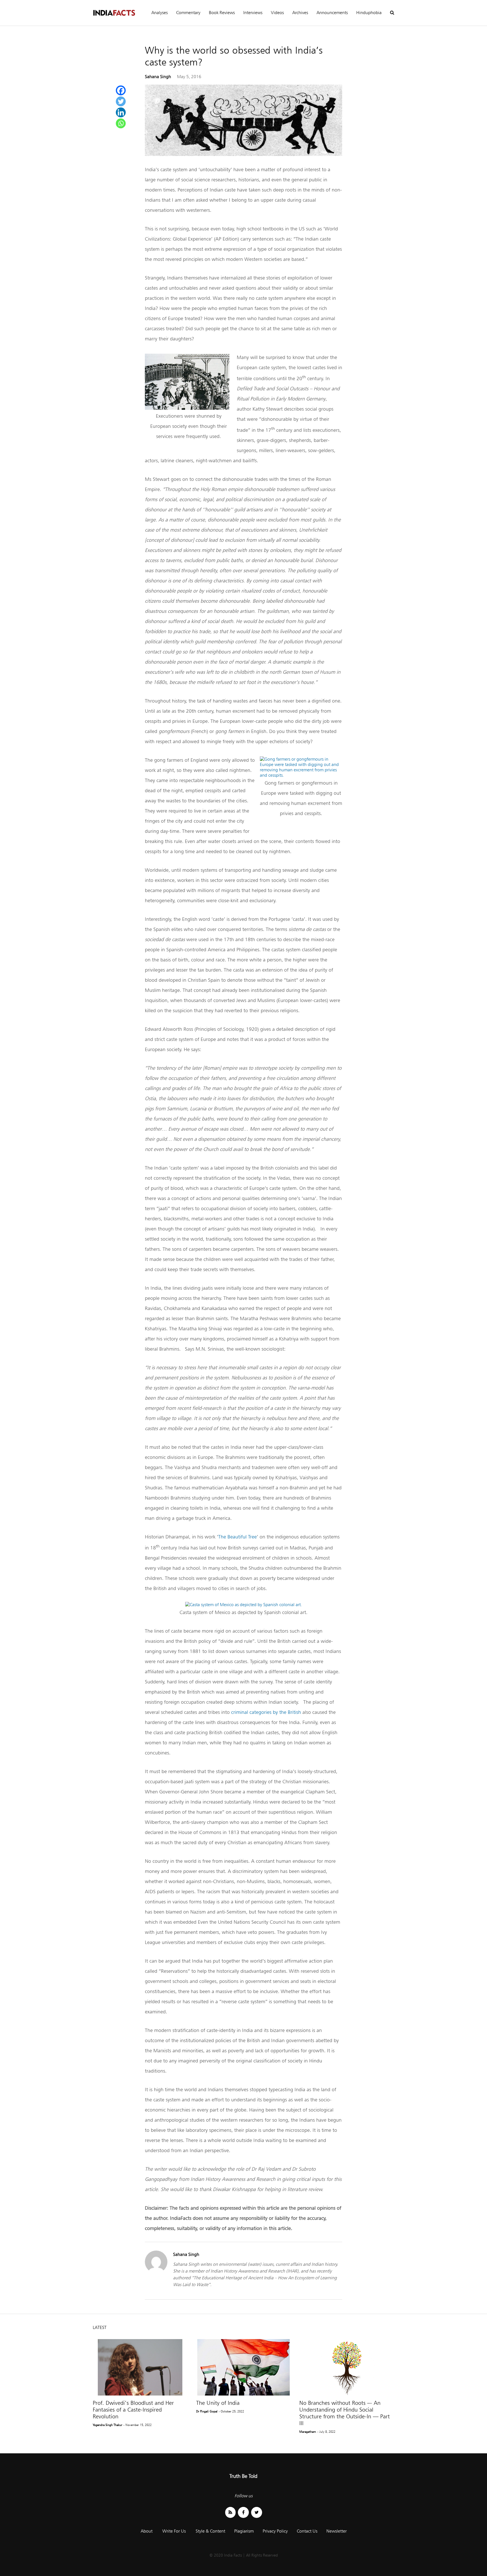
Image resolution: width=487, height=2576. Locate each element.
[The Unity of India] (244, 2367)
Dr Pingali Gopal (207, 2411)
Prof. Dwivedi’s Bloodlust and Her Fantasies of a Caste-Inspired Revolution (133, 2410)
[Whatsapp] (121, 123)
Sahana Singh (158, 77)
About (147, 2531)
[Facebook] (121, 90)
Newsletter (337, 2531)
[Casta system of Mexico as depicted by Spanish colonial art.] (243, 1605)
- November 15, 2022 (138, 2425)
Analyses (160, 13)
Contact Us (307, 2531)
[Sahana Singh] (156, 2272)
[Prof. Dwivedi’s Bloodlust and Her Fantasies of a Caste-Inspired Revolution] (140, 2367)
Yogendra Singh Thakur (108, 2425)
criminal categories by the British (266, 1712)
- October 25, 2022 (231, 2411)
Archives (300, 13)
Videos (277, 13)
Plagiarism (244, 2531)
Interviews (253, 13)
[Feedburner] (230, 2512)
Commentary (188, 13)
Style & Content (210, 2531)
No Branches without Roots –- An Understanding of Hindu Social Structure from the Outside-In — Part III (345, 2413)
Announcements (332, 13)
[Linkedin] (121, 112)
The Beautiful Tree (237, 1537)
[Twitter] (121, 101)
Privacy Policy (275, 2531)
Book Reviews (222, 13)
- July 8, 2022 (326, 2432)
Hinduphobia (369, 13)
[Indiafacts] (114, 13)
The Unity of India (218, 2403)
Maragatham (308, 2432)
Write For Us (174, 2531)
